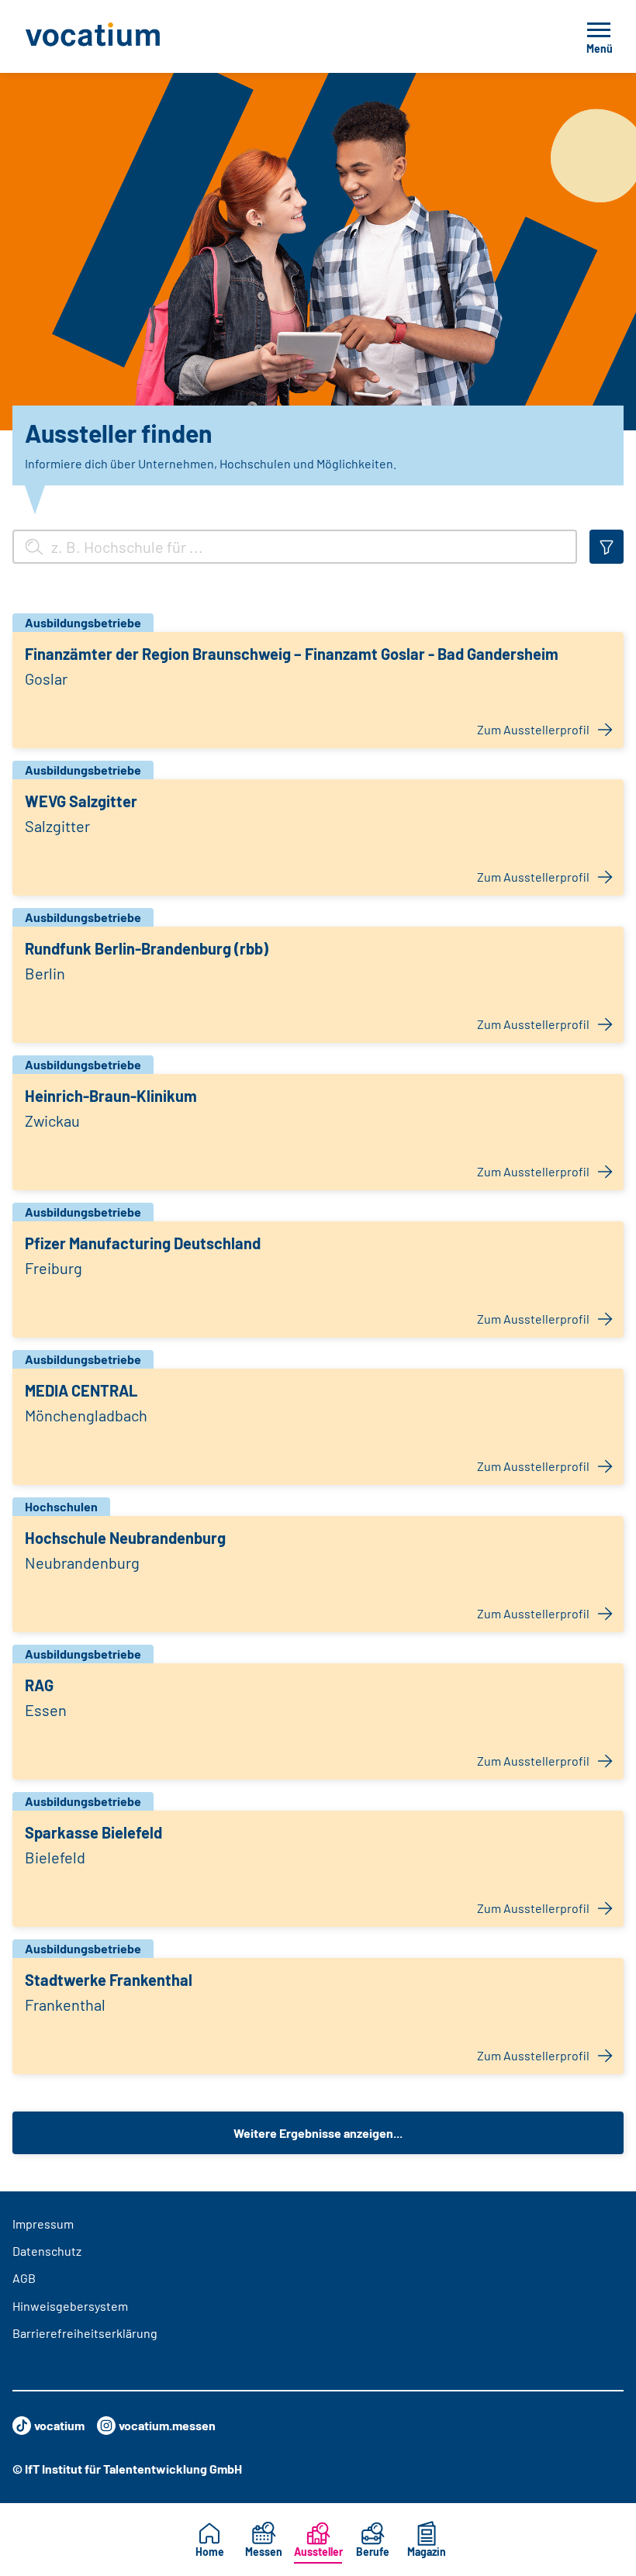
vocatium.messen (167, 2425)
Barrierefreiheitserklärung (85, 2333)
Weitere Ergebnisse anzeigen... (318, 2133)
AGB (24, 2278)
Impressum (43, 2224)
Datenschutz (47, 2251)
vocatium (59, 2425)
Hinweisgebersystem (70, 2306)
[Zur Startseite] (127, 36)
